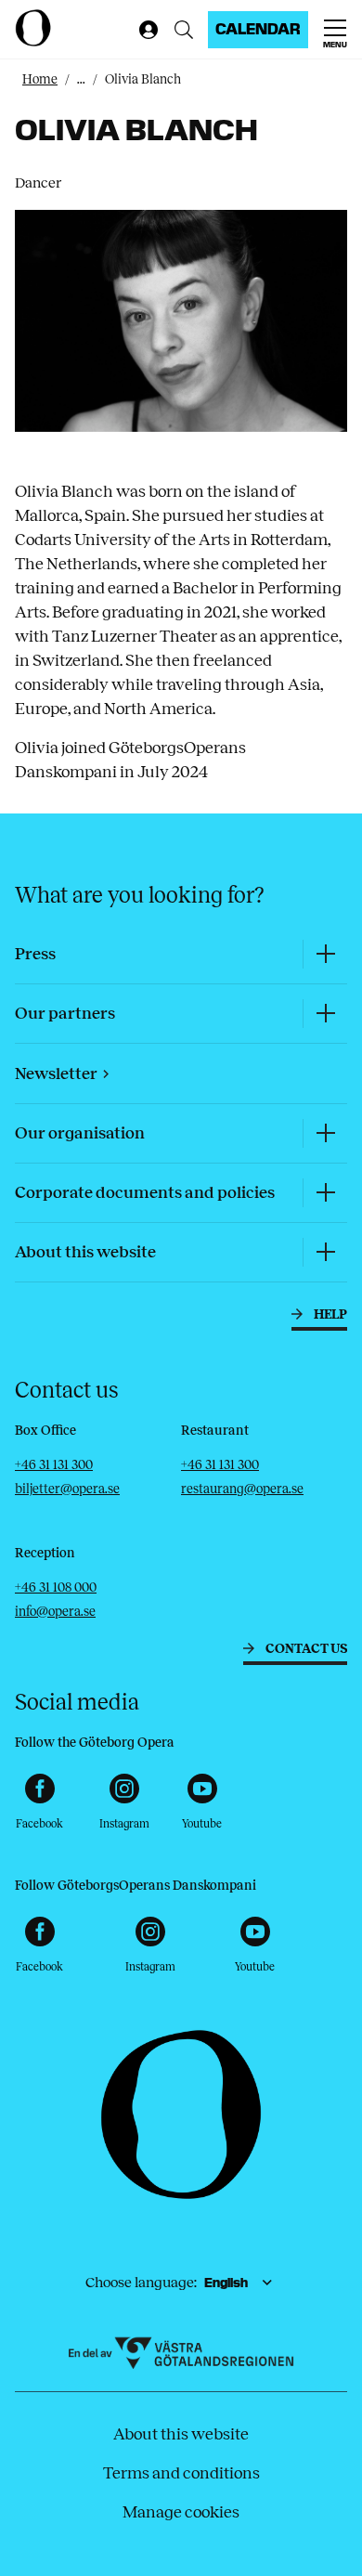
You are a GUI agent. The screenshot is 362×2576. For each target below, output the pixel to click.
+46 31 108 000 (56, 1587)
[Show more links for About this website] (325, 1252)
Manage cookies (181, 2512)
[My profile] (145, 30)
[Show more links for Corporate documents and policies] (325, 1193)
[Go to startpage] (72, 28)
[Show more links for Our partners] (325, 1014)
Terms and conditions (181, 2473)
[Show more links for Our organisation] (325, 1133)
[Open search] (184, 30)
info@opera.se (55, 1612)
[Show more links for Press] (325, 954)
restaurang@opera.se (242, 1489)
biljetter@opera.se (67, 1489)
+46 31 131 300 (54, 1465)
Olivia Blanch (143, 79)
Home (40, 79)
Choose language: (141, 2282)
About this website (181, 2434)
